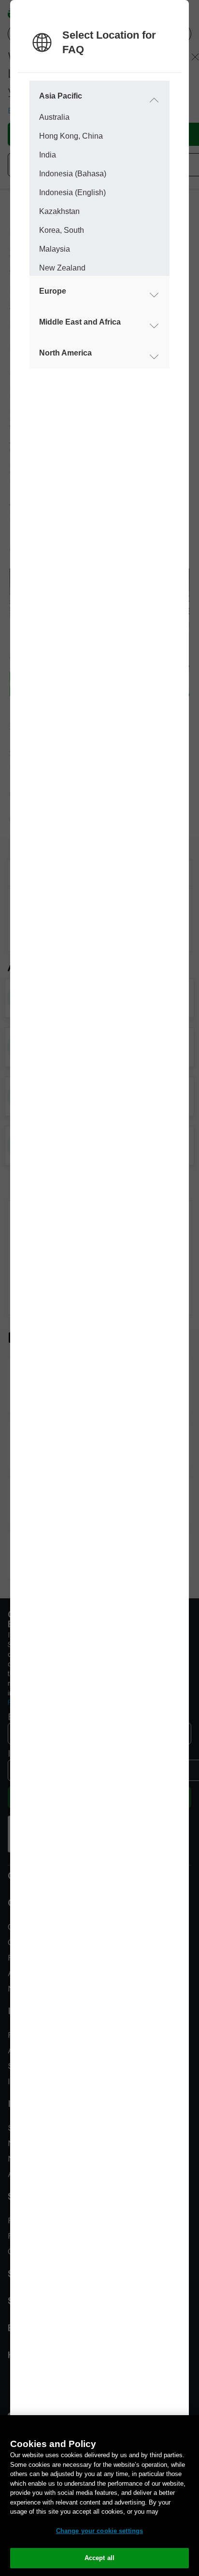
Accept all (99, 2558)
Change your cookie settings (100, 2531)
